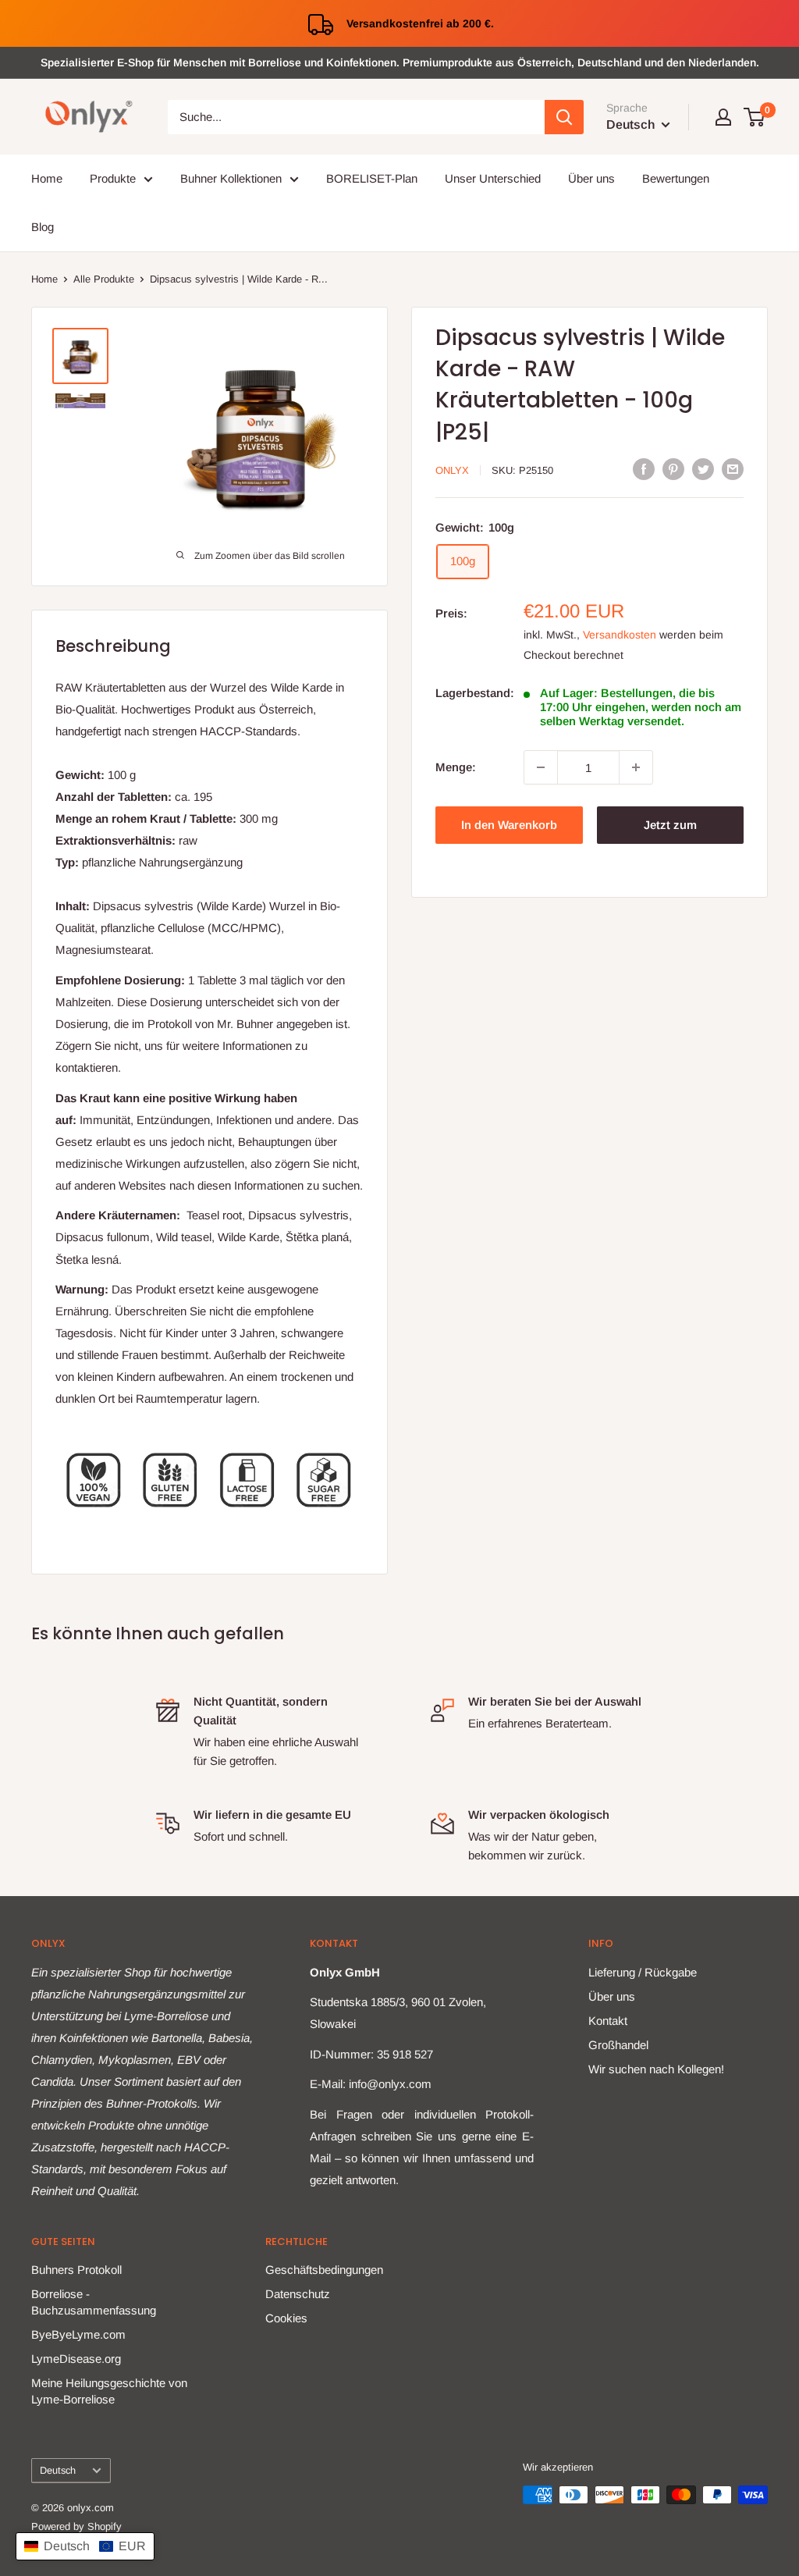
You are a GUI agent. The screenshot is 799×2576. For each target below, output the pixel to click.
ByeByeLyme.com (78, 2334)
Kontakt (608, 2021)
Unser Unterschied (493, 178)
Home (47, 178)
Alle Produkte (104, 279)
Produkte (113, 178)
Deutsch (58, 2470)
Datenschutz (298, 2294)
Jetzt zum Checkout (670, 831)
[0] (755, 117)
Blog (43, 227)
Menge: (456, 767)
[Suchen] (564, 117)
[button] (85, 2546)
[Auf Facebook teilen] (644, 469)
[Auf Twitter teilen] (703, 469)
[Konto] (723, 117)
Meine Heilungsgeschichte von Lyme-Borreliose (109, 2391)
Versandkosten (620, 635)
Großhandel (618, 2045)
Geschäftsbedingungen (324, 2270)
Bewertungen (676, 178)
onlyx (452, 470)
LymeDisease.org (76, 2359)
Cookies (286, 2318)
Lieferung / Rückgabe (643, 1972)
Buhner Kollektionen (231, 178)
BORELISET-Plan (372, 178)
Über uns (591, 178)
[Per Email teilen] (733, 469)
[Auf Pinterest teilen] (673, 469)
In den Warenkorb (509, 825)
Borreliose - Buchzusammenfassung (94, 2302)
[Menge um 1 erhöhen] (636, 767)
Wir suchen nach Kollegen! (656, 2069)
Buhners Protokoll (76, 2270)
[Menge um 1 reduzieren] (541, 767)
